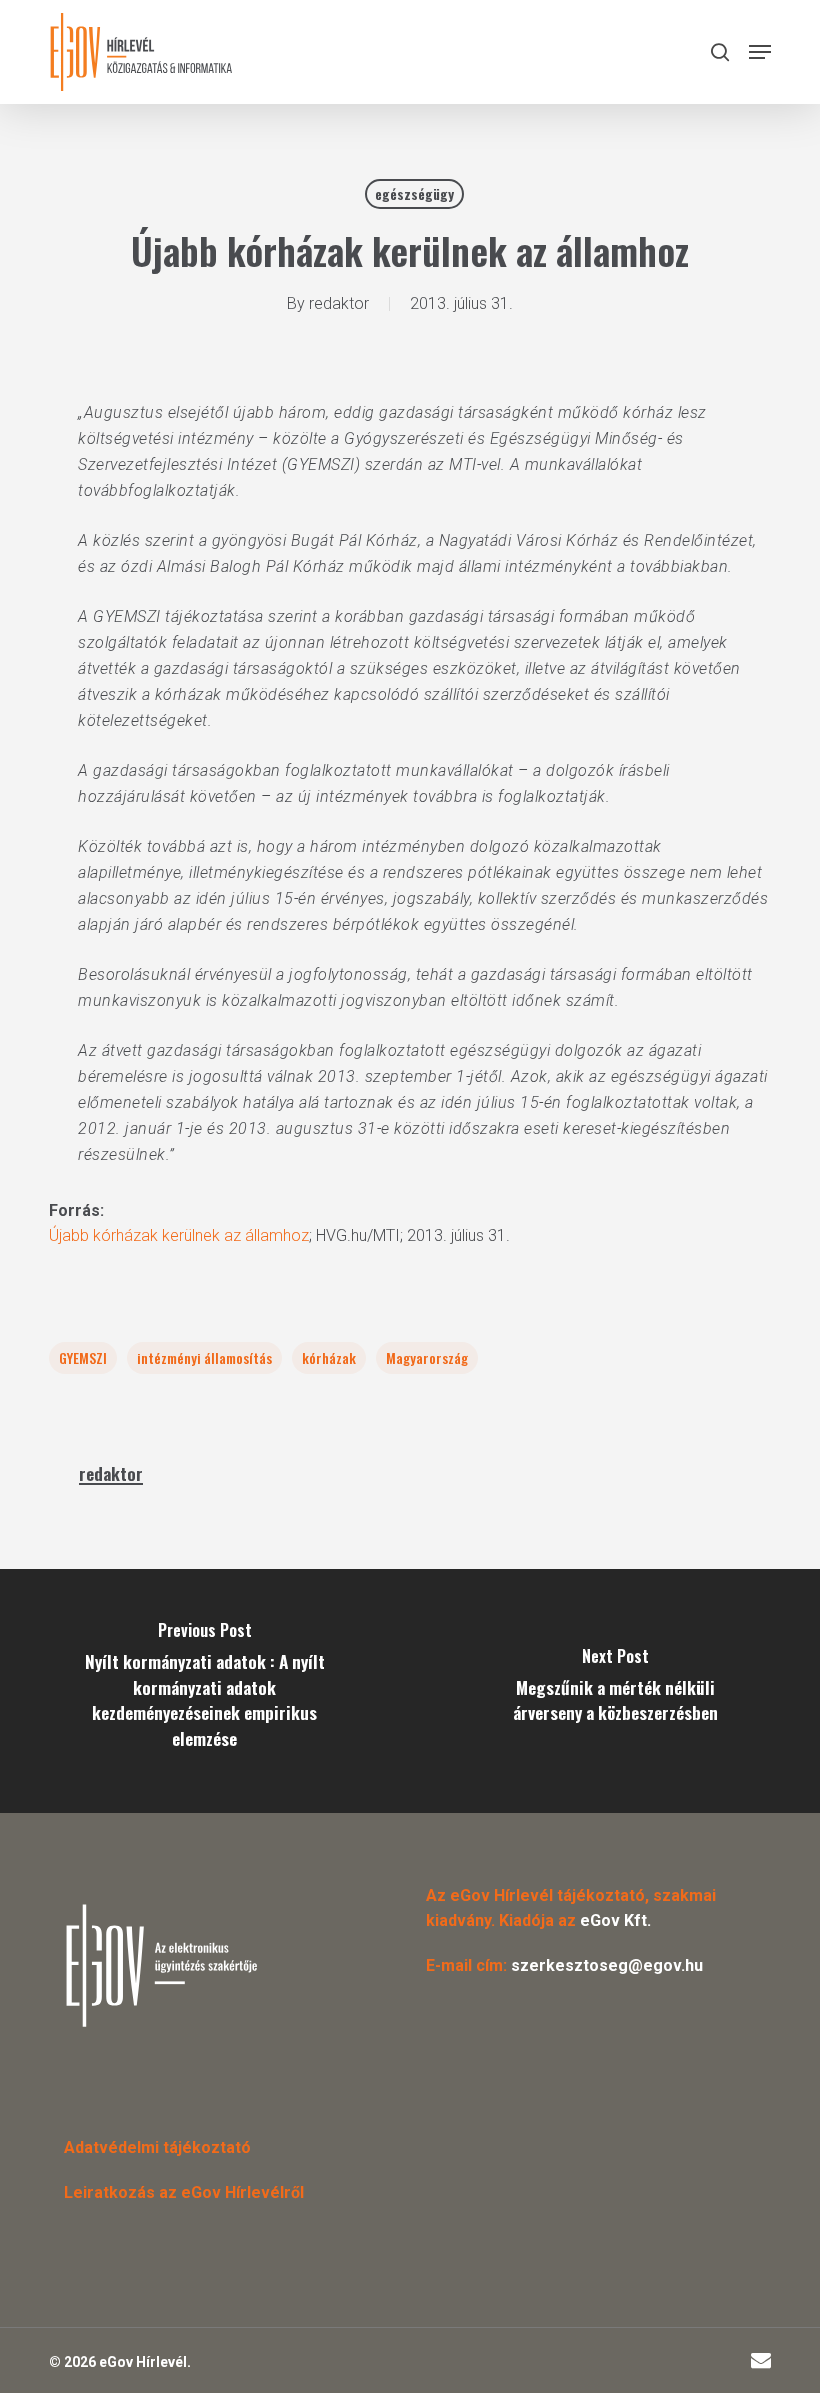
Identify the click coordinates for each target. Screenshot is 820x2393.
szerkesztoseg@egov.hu (607, 1965)
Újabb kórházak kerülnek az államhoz (179, 1235)
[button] (760, 52)
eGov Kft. (615, 1920)
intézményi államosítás (204, 1357)
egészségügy (414, 193)
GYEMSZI (83, 1357)
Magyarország (427, 1357)
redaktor (339, 303)
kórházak (329, 1357)
